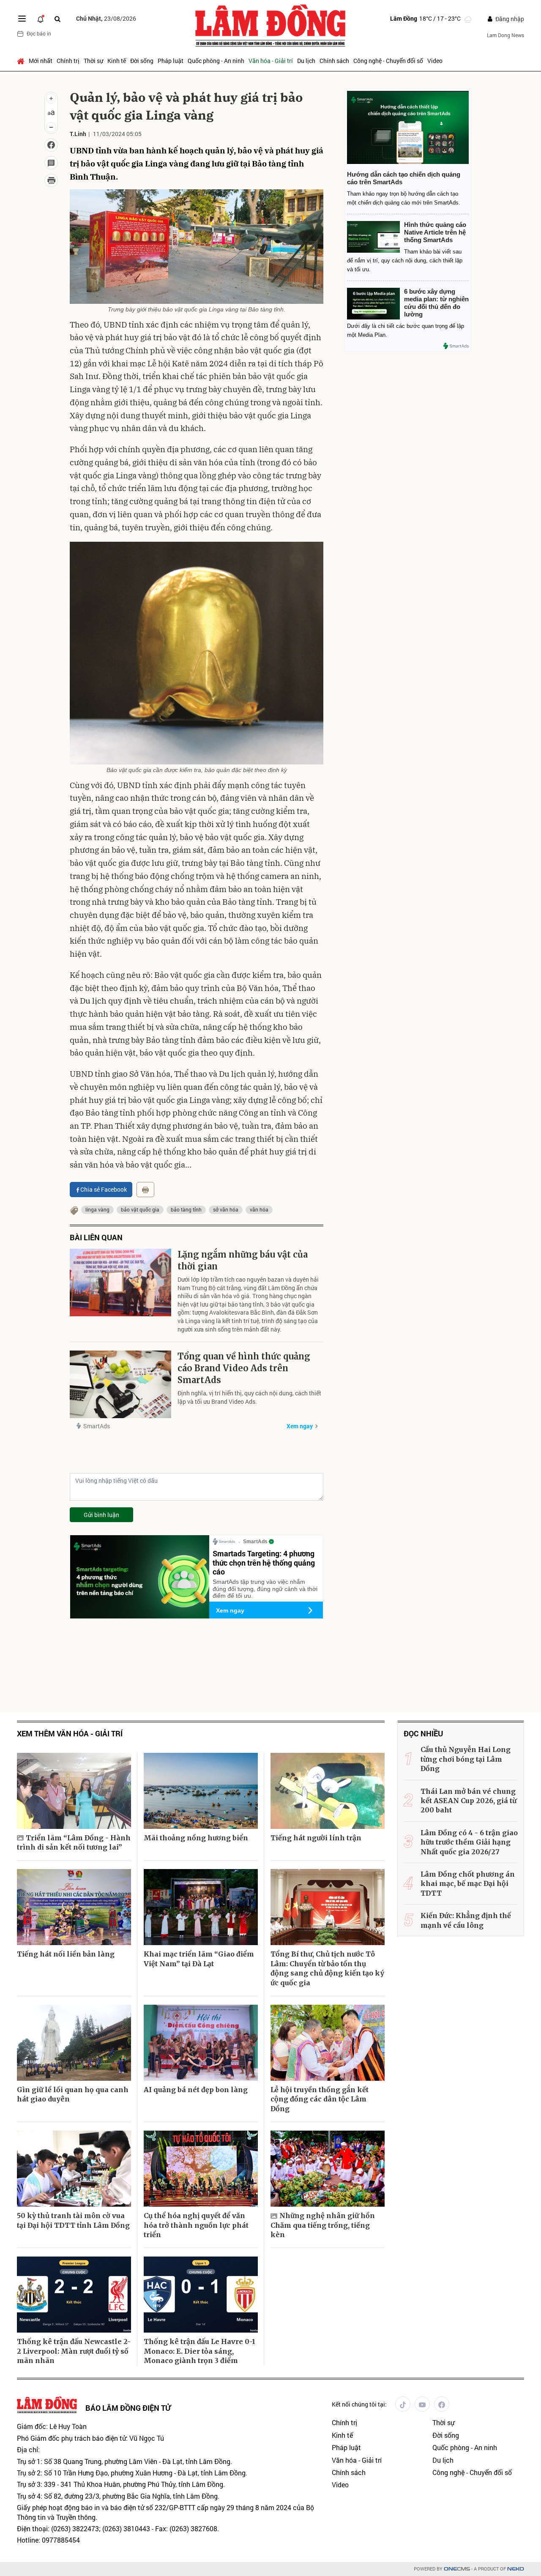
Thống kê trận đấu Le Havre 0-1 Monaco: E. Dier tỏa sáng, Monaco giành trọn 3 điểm (199, 2351)
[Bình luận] (51, 163)
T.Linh (78, 134)
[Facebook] (442, 2404)
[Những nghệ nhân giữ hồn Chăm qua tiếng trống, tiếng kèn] (328, 2169)
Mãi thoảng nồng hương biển (196, 1838)
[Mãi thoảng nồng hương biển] (201, 1791)
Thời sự (93, 61)
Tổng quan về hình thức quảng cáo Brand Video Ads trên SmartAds (244, 1368)
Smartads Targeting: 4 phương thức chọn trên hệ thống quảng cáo (264, 1562)
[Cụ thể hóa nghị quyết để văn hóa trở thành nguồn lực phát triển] (201, 2169)
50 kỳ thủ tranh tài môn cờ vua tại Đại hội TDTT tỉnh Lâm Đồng (73, 2220)
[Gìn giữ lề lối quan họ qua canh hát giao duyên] (74, 2043)
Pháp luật (171, 61)
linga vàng (97, 1209)
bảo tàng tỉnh (186, 1209)
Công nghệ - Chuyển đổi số (388, 61)
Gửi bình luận (101, 1515)
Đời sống (142, 61)
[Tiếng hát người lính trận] (328, 1791)
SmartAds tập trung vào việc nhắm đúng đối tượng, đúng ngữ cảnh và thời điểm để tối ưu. (265, 1589)
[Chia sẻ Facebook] (51, 145)
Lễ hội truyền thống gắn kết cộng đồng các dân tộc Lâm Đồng (320, 2099)
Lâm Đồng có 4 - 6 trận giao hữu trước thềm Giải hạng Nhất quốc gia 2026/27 (469, 1842)
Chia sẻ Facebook (104, 1189)
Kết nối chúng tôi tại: (359, 2404)
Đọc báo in (39, 33)
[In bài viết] (51, 180)
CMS (457, 2569)
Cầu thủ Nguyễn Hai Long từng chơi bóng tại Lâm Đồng (466, 1759)
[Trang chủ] (22, 61)
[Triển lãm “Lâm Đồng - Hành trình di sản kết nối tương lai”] (74, 1791)
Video (435, 61)
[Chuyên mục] (22, 19)
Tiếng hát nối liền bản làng (66, 1954)
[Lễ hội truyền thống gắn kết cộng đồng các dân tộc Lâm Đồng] (328, 2043)
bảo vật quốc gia (140, 1209)
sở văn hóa (226, 1209)
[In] (145, 1190)
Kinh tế (117, 61)
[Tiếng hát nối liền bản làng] (74, 1907)
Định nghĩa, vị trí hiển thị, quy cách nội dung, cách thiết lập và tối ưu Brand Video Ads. (249, 1397)
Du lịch (306, 61)
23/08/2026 (106, 18)
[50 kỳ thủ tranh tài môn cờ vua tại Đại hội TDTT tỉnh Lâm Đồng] (74, 2169)
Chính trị (68, 61)
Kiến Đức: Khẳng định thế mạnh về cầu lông (466, 1920)
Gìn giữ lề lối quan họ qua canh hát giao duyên (73, 2094)
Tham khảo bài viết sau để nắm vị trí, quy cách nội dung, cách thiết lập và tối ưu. (405, 261)
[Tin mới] (41, 19)
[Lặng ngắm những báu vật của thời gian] (120, 1283)
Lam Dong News (505, 35)
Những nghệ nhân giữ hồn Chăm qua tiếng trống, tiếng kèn (323, 2225)
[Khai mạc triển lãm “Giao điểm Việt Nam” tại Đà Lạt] (201, 1907)
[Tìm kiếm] (57, 19)
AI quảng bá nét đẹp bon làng (196, 2090)
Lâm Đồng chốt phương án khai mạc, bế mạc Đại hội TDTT (468, 1884)
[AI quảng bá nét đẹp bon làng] (201, 2043)
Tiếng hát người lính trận (316, 1838)
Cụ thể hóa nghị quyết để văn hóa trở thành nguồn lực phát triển (196, 2225)
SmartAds (97, 1426)
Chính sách (334, 61)
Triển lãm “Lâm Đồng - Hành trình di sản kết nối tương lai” (74, 1842)
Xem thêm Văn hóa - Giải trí (70, 1734)
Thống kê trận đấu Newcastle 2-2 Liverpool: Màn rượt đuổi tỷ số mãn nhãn (74, 2351)
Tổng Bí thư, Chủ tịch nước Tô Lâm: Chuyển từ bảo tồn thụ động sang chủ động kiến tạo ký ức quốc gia (327, 1968)
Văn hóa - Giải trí (271, 61)
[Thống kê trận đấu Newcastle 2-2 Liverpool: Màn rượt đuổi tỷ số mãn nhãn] (74, 2295)
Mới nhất (41, 61)
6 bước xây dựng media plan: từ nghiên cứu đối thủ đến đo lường (436, 303)
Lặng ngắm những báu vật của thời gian (243, 1260)
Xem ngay (300, 1426)
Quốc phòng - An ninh (216, 61)
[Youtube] (422, 2404)
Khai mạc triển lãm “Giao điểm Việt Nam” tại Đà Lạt (199, 1959)
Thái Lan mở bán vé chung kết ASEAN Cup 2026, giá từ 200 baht (469, 1801)
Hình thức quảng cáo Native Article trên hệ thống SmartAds (435, 232)
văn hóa (259, 1209)
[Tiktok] (403, 2404)
